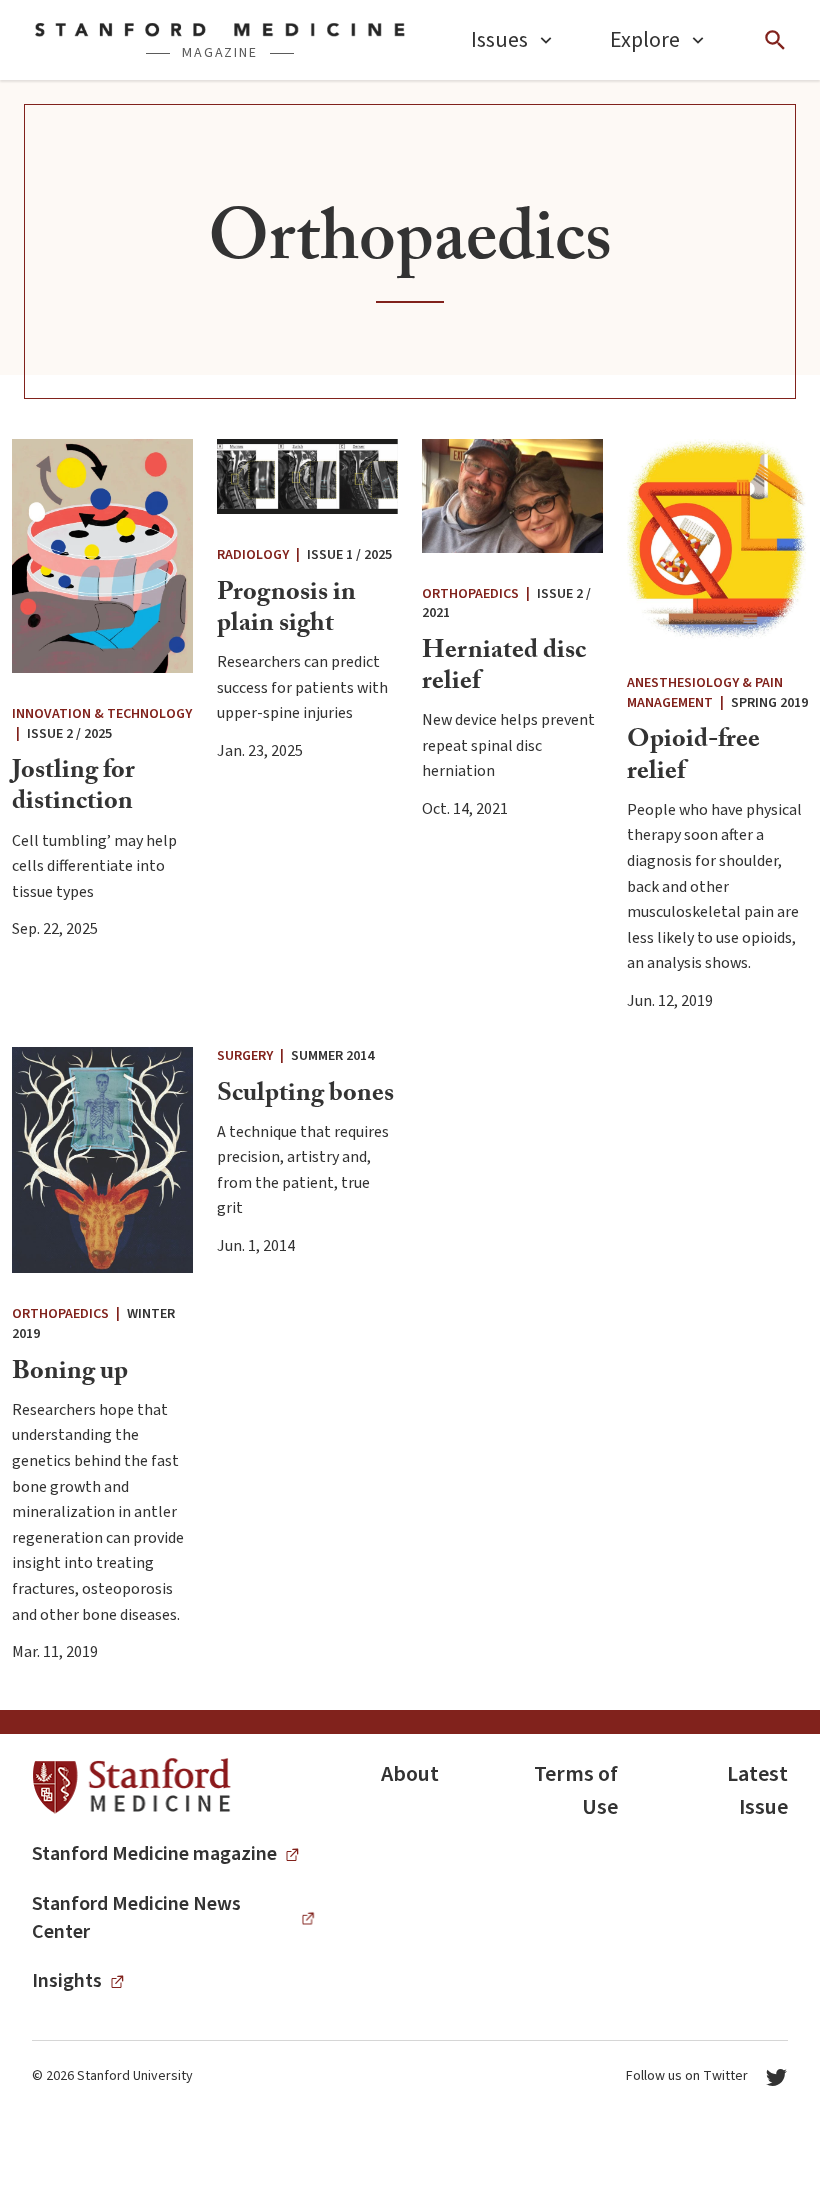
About (410, 1774)
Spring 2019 (769, 703)
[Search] (775, 40)
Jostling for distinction (73, 788)
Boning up (70, 1374)
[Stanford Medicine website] (131, 1786)
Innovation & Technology (102, 714)
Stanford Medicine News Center (136, 1918)
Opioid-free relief (693, 757)
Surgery (245, 1056)
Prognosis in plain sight (286, 610)
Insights (67, 1981)
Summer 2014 (332, 1056)
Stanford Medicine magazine (154, 1854)
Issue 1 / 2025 (349, 555)
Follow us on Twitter (687, 2076)
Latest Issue (757, 1790)
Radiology (253, 555)
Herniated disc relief (504, 668)
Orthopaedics (470, 594)
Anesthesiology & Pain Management (705, 693)
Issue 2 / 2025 (69, 734)
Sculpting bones (305, 1096)
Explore (645, 40)
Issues (499, 40)
